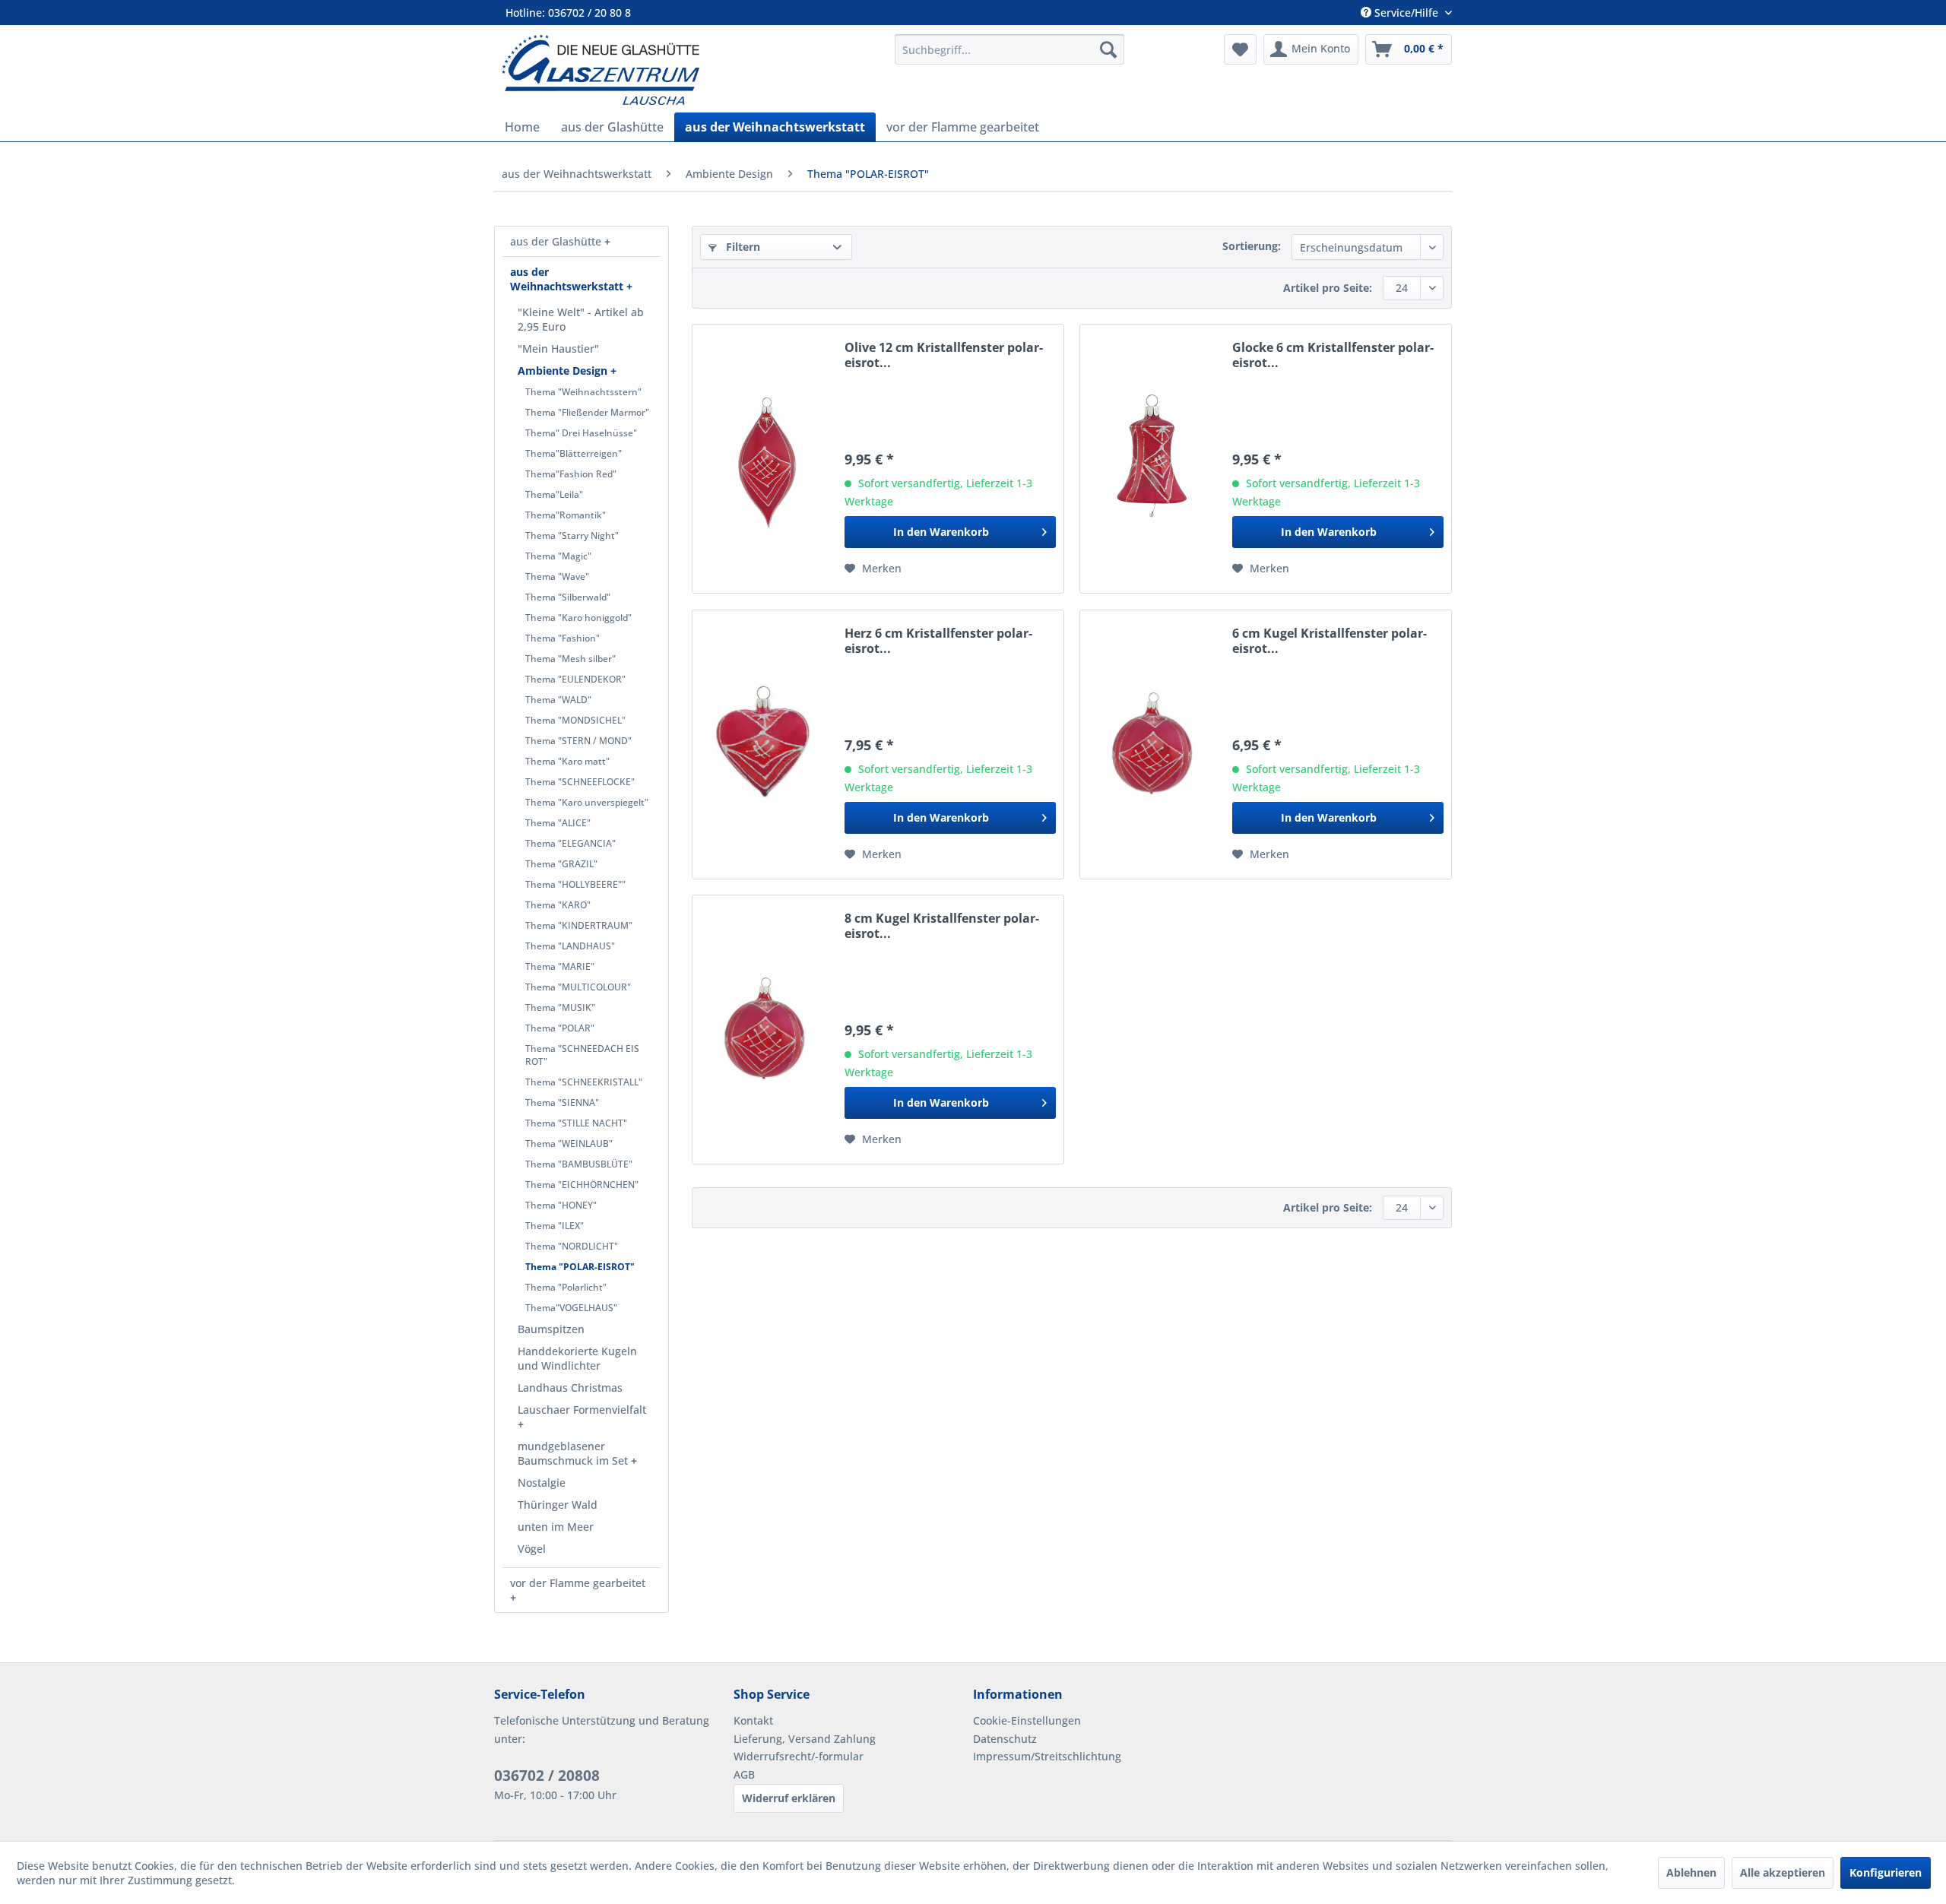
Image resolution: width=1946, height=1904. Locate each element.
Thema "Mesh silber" (570, 659)
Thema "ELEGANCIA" (570, 843)
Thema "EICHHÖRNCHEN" (582, 1185)
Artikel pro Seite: (1328, 288)
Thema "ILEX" (555, 1226)
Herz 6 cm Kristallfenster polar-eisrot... (938, 641)
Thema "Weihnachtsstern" (583, 392)
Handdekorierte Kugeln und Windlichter (577, 1358)
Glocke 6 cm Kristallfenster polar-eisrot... (1333, 355)
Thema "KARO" (558, 905)
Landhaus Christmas (570, 1388)
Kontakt (753, 1720)
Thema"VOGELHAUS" (571, 1308)
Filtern (742, 247)
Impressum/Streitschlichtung (1047, 1756)
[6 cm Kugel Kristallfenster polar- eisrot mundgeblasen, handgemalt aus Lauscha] (1152, 744)
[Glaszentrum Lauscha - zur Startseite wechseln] (689, 70)
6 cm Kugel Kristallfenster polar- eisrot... (1330, 641)
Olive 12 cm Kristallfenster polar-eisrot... (944, 355)
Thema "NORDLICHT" (572, 1246)
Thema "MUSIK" (560, 1007)
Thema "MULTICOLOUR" (578, 987)
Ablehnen (1691, 1872)
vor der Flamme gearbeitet (578, 1583)
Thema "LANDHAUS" (570, 946)
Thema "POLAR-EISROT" (580, 1267)
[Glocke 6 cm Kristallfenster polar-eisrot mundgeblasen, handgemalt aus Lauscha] (1152, 459)
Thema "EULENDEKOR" (575, 679)
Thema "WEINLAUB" (569, 1144)
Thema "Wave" (557, 577)
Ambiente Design (564, 371)
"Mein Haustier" (558, 348)
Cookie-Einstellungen (1027, 1720)
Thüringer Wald (558, 1505)
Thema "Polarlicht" (566, 1287)
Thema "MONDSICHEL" (575, 720)
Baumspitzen (551, 1329)
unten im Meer (556, 1527)
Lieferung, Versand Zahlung (805, 1739)
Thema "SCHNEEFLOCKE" (580, 782)
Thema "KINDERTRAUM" (579, 925)
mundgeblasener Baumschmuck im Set (574, 1453)
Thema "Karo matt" (567, 761)
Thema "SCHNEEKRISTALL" (584, 1082)
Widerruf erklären (789, 1798)
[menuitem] (1009, 49)
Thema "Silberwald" (568, 597)
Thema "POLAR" (560, 1028)
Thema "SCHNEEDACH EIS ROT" (582, 1055)
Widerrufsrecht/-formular (799, 1756)
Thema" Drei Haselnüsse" (581, 433)
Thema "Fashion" (563, 638)
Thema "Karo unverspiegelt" (587, 802)
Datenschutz (1005, 1739)
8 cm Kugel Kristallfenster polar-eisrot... (942, 926)
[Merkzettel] (1240, 49)
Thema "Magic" (558, 556)
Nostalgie (542, 1483)
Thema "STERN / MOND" (578, 741)
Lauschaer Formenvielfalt (582, 1410)
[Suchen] (1108, 49)
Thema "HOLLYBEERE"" (575, 884)
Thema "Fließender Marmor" (587, 412)
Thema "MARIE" (560, 966)
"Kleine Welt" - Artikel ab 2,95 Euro (581, 319)
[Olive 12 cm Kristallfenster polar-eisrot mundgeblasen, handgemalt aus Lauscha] (765, 459)
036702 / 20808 (547, 1776)
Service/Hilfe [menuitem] (1406, 13)
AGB (744, 1774)
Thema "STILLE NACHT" (576, 1123)
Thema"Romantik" (566, 515)
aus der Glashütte (557, 241)
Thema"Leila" (554, 494)
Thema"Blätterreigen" (574, 453)
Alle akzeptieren (1783, 1872)
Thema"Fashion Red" (571, 474)
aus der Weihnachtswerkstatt (568, 279)
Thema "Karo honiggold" (578, 618)
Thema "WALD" (558, 700)
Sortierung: (1252, 246)
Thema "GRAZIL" (561, 864)
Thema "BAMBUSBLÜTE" (579, 1164)
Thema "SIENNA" (562, 1102)
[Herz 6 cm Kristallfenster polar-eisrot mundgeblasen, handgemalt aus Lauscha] (765, 744)
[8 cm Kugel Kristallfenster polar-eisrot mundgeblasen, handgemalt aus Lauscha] (765, 1030)
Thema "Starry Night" (572, 535)
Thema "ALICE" (558, 823)
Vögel (532, 1549)
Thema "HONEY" (561, 1205)
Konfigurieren (1886, 1872)
